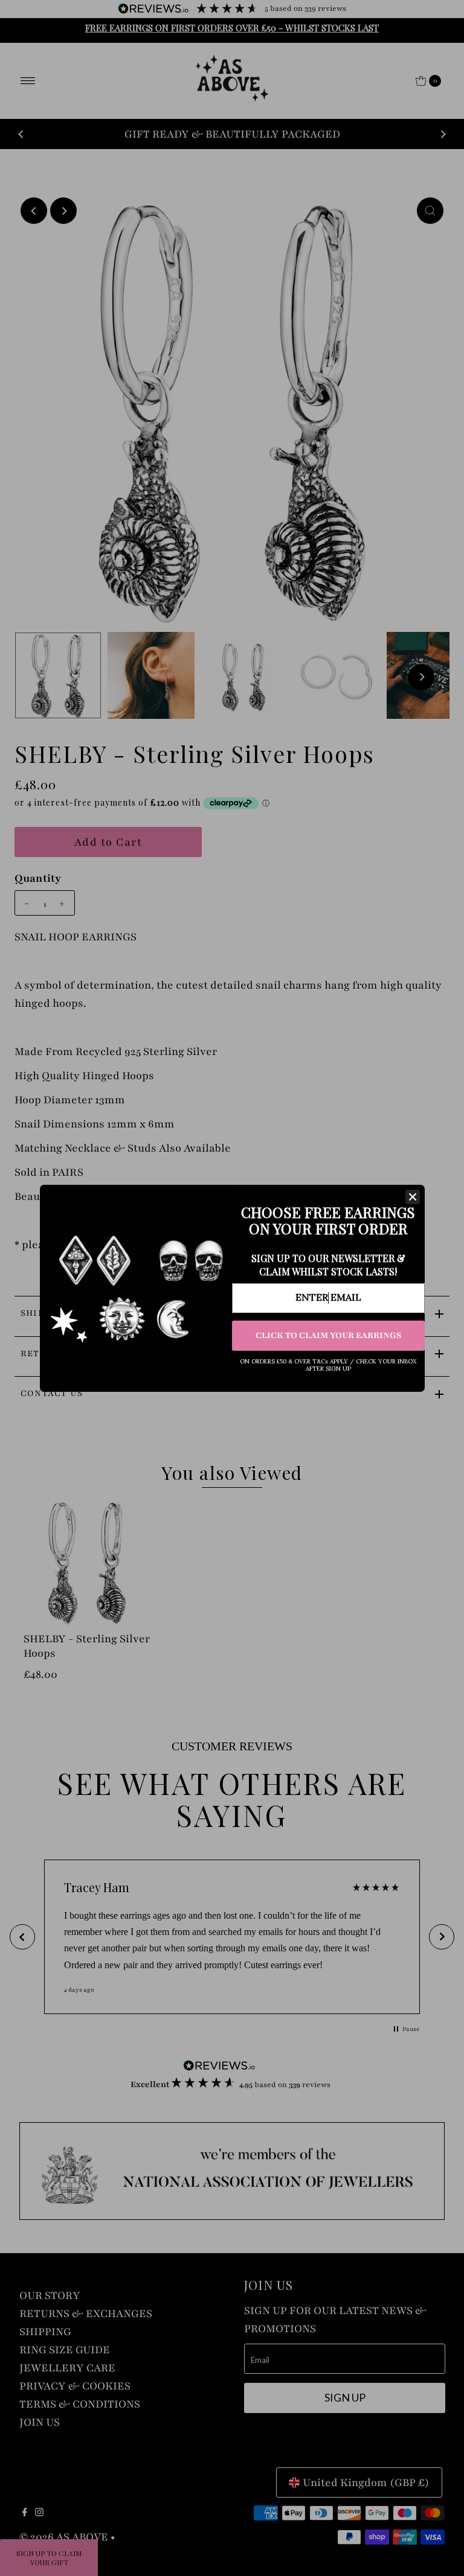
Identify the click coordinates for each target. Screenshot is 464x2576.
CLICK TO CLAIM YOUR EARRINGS (328, 1335)
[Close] (413, 1197)
